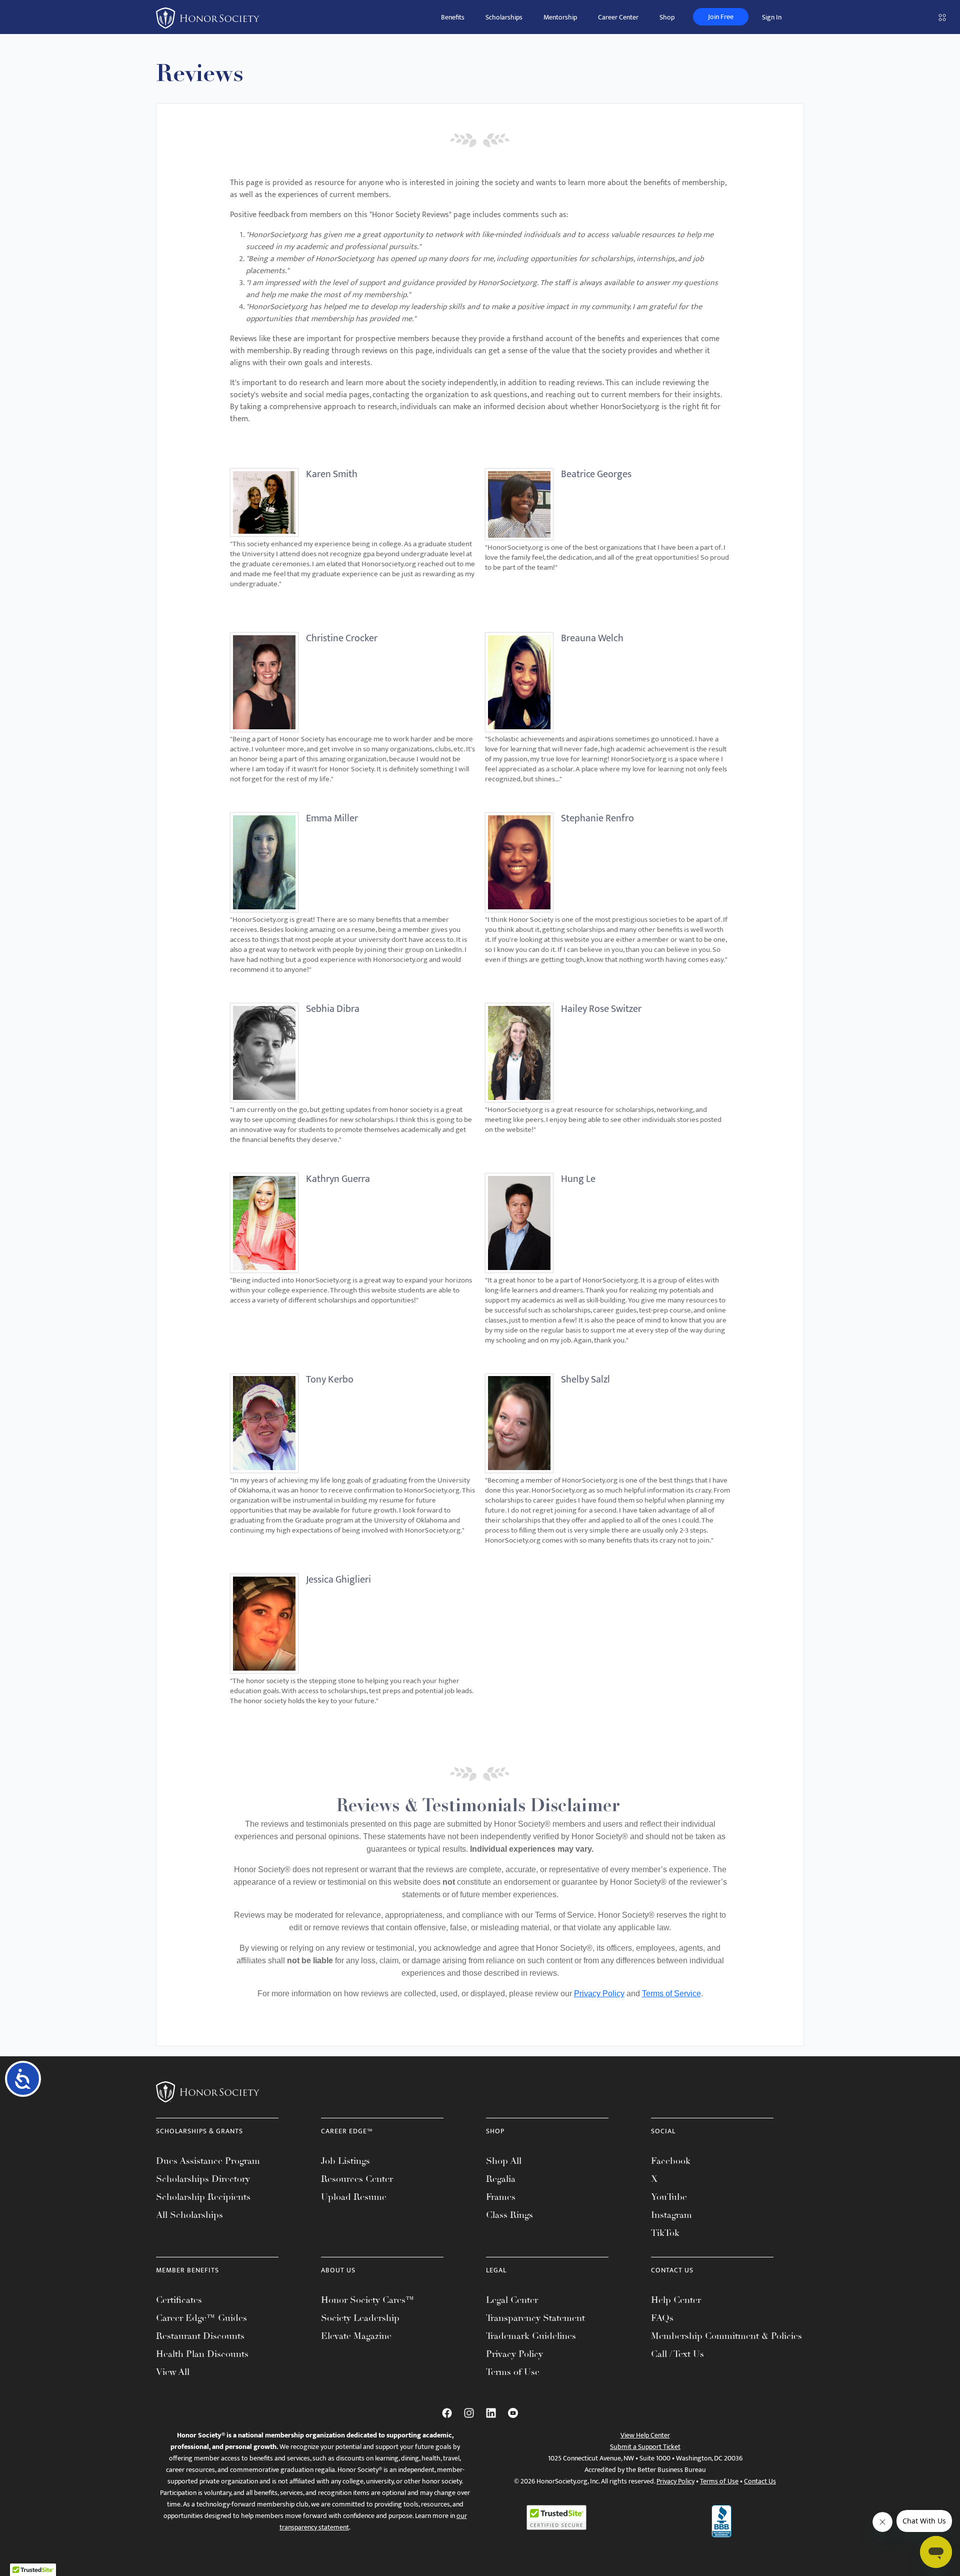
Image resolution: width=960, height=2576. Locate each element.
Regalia (501, 2179)
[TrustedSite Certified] (556, 2517)
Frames (501, 2197)
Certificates (179, 2300)
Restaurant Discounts (200, 2336)
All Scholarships (189, 2215)
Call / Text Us (677, 2354)
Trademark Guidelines (531, 2336)
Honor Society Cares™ (368, 2300)
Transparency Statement (535, 2318)
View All (173, 2372)
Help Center (676, 2300)
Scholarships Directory (203, 2179)
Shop (667, 17)
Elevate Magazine (356, 2336)
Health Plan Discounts (202, 2354)
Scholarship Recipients (203, 2197)
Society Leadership (360, 2318)
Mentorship (560, 17)
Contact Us (760, 2481)
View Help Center (645, 2435)
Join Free (721, 17)
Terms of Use (513, 2372)
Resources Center (357, 2179)
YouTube (669, 2197)
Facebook (671, 2161)
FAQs (662, 2318)
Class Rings (509, 2215)
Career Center (618, 17)
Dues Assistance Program (208, 2161)
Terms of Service (671, 1994)
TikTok (665, 2233)
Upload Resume (354, 2197)
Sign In (772, 17)
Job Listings (345, 2161)
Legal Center (512, 2300)
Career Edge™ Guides (201, 2318)
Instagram (671, 2215)
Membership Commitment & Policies (726, 2336)
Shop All (504, 2161)
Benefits (453, 17)
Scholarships (504, 17)
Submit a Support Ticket (645, 2447)
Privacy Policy (599, 1994)
